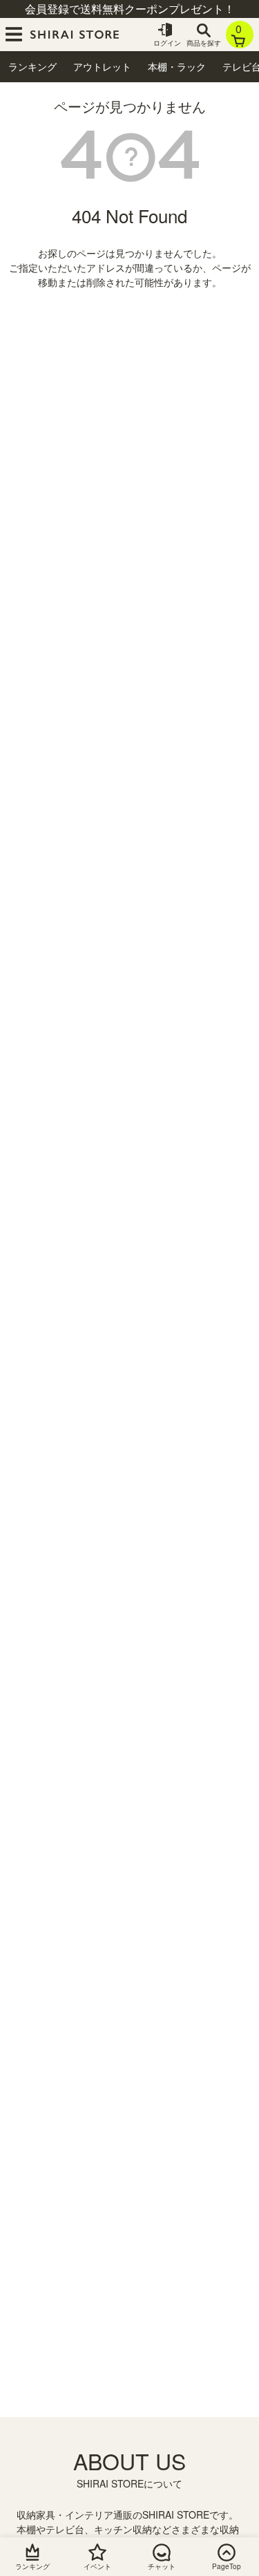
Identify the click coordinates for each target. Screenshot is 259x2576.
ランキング (32, 66)
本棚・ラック (177, 66)
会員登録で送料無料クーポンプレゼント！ (130, 9)
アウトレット (102, 66)
